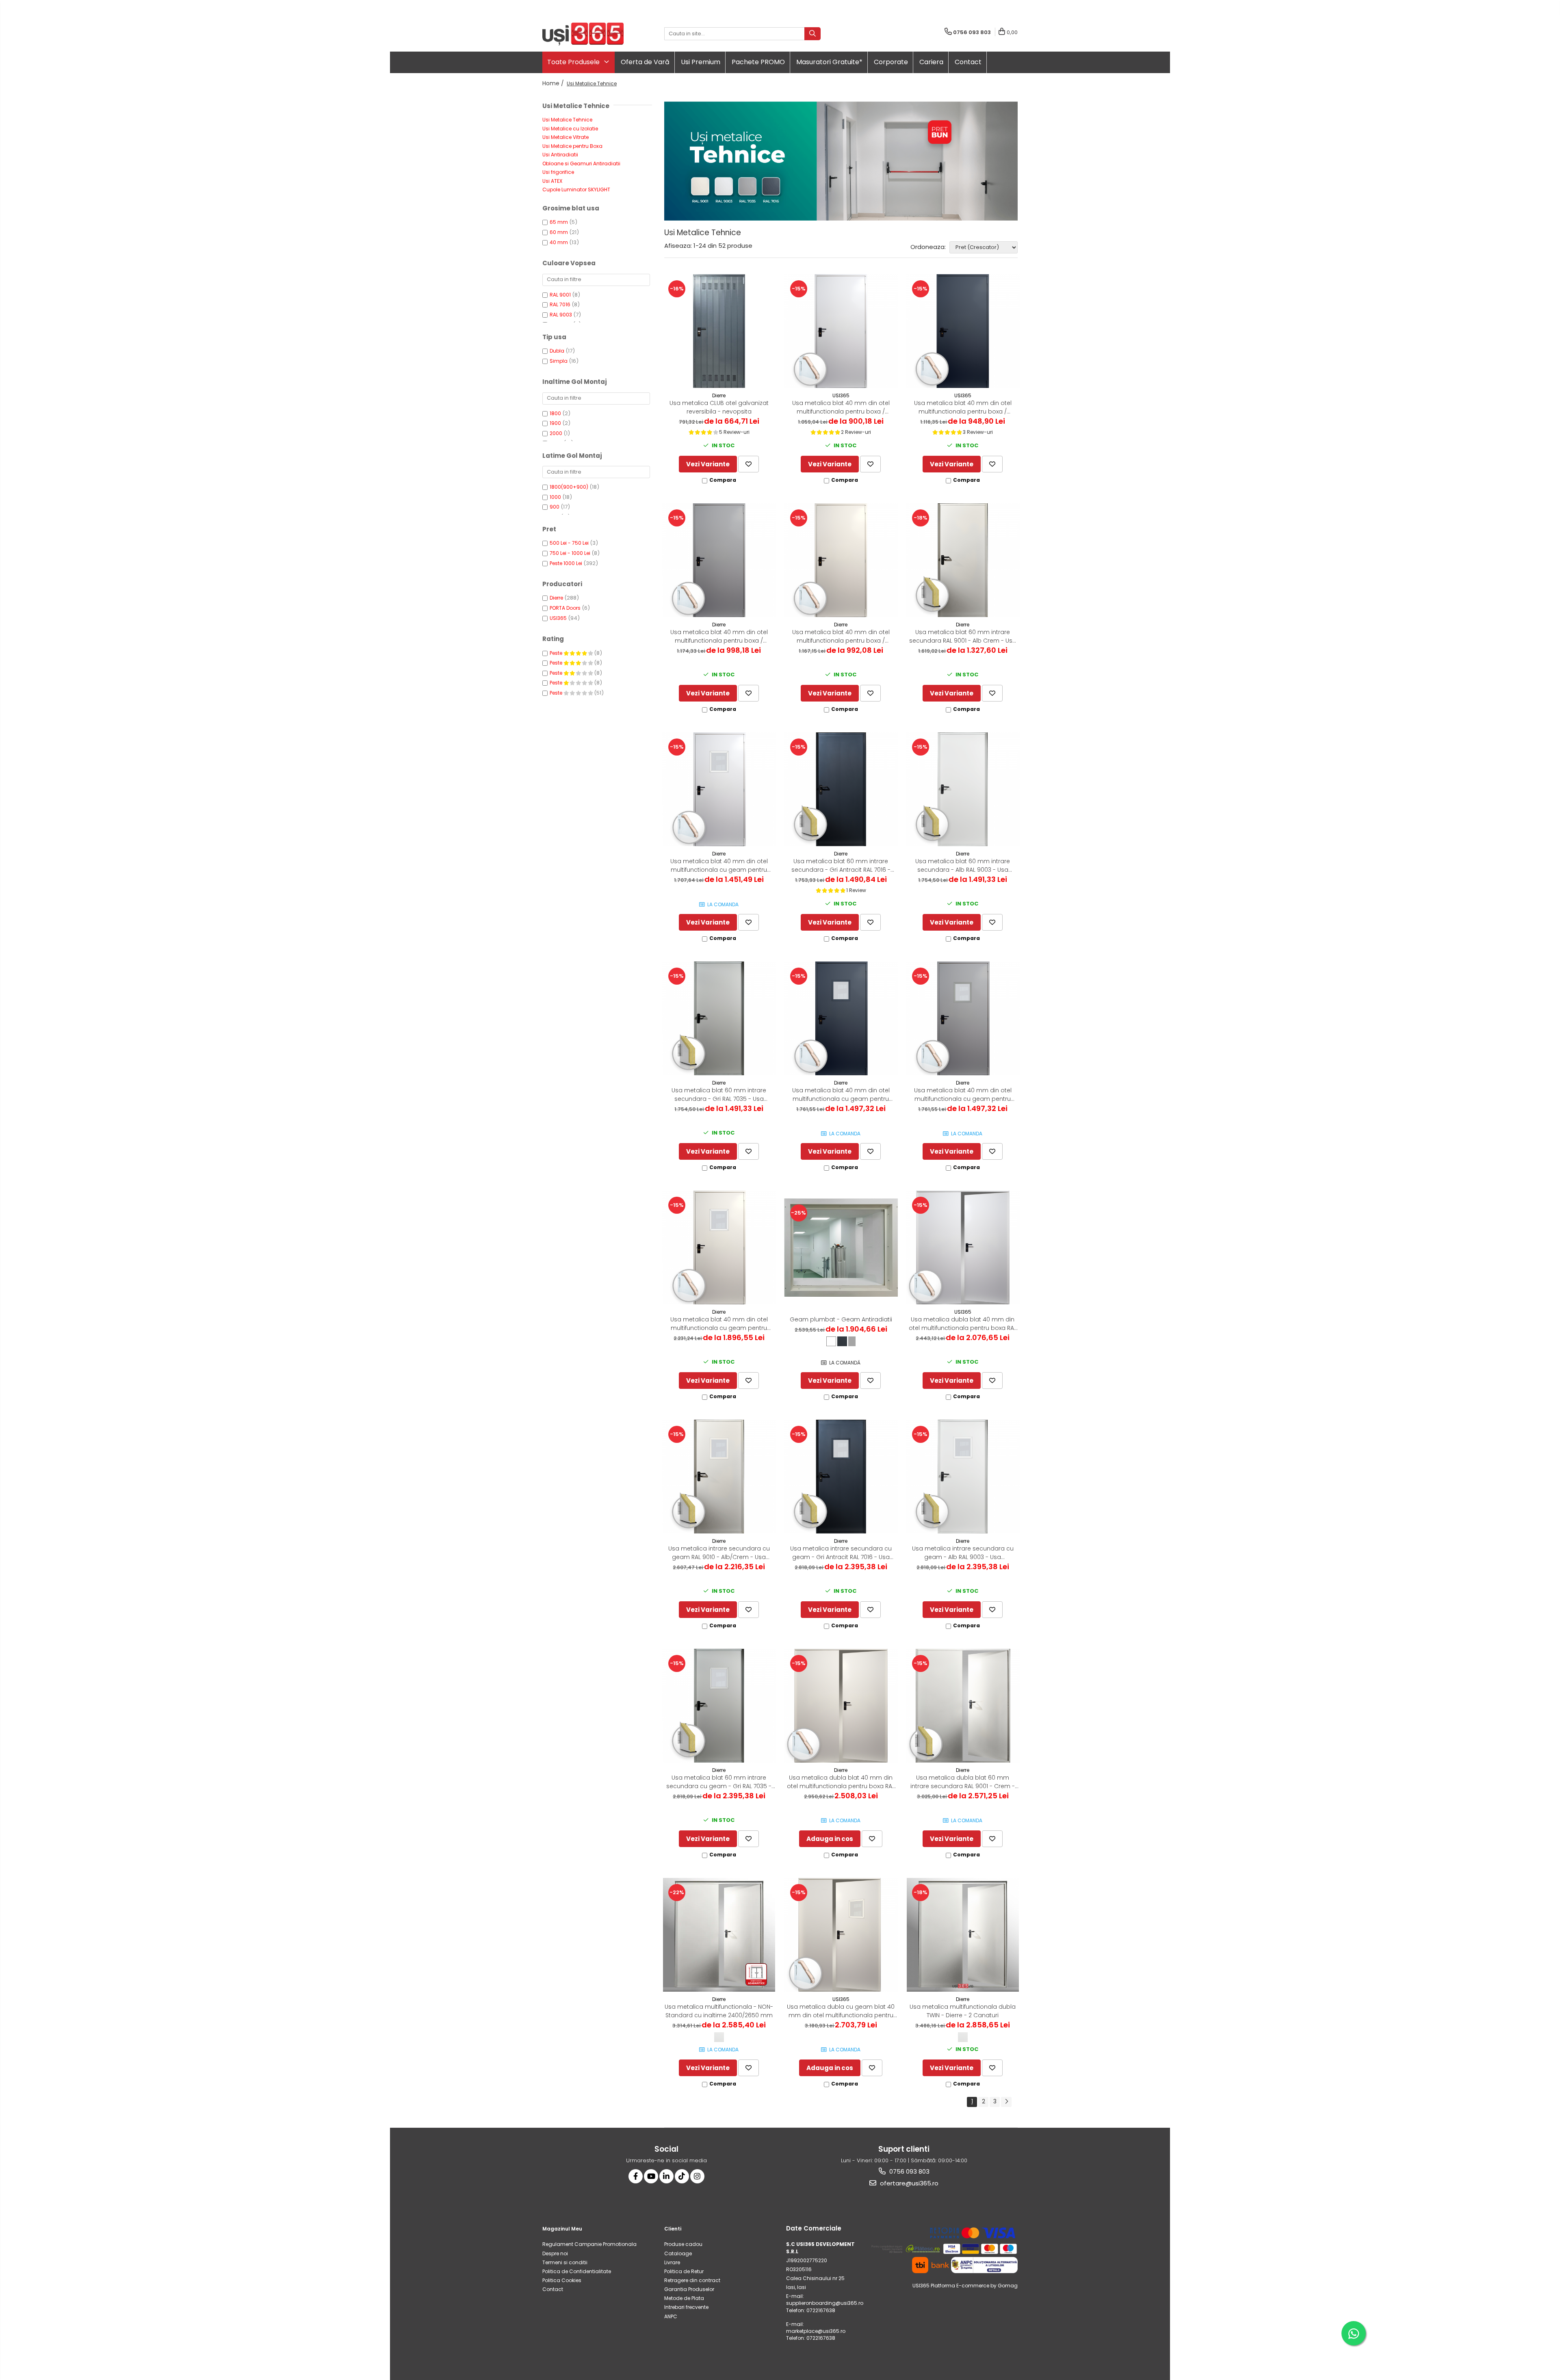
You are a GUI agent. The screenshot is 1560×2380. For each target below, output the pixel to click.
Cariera (931, 62)
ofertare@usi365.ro (908, 2183)
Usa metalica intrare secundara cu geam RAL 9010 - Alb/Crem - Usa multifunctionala (719, 1553)
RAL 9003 (561, 315)
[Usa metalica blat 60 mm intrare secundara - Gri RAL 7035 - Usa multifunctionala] (719, 1018)
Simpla (559, 361)
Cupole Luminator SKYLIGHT (576, 189)
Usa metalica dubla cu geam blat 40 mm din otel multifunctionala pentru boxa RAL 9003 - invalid (841, 2011)
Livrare (672, 2262)
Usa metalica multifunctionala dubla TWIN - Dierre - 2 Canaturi (963, 2011)
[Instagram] (697, 2176)
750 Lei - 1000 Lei (570, 553)
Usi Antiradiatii (560, 155)
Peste (557, 653)
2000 (556, 433)
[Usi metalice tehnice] (841, 161)
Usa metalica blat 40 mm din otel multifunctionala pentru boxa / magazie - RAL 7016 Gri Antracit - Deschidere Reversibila (963, 407)
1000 (555, 497)
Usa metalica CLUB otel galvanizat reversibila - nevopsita (719, 407)
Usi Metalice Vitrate (565, 137)
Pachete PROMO (758, 62)
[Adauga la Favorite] (749, 464)
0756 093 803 (909, 2171)
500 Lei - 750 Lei (569, 543)
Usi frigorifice (558, 172)
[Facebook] (636, 2176)
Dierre (556, 598)
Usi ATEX (552, 181)
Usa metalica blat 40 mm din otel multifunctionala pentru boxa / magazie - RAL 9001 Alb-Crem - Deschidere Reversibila (841, 637)
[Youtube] (651, 2176)
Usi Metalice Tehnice (567, 120)
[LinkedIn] (666, 2176)
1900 (555, 423)
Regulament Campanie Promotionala (589, 2244)
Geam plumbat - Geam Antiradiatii (841, 1319)
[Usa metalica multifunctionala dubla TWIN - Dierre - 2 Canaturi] (963, 1935)
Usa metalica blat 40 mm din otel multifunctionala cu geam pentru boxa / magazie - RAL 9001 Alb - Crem (719, 1324)
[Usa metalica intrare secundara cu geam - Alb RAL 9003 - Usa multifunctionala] (963, 1477)
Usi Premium (701, 62)
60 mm (559, 232)
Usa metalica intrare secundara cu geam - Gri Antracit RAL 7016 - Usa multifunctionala (841, 1553)
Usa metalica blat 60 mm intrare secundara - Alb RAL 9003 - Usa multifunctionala (963, 866)
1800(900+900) (569, 487)
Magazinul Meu (562, 2229)
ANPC (671, 2316)
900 (555, 507)
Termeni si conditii (565, 2262)
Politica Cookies (562, 2280)
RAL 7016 (560, 304)
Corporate (891, 62)
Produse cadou (683, 2244)
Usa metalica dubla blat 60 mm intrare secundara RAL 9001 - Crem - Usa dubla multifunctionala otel (963, 1782)
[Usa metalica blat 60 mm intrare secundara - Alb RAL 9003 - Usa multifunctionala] (963, 789)
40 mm (559, 242)
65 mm (559, 222)
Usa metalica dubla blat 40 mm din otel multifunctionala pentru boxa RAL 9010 (963, 1324)
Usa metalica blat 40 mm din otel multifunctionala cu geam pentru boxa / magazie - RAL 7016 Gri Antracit (841, 1095)
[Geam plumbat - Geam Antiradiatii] (841, 1247)
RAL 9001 (560, 295)
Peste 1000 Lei (566, 563)
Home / (554, 83)
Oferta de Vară (645, 62)
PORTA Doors (565, 608)
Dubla (557, 351)
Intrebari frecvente (686, 2307)
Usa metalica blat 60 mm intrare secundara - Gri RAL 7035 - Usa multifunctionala (719, 1095)
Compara (723, 480)
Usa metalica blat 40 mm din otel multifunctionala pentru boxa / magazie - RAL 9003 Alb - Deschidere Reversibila (841, 407)
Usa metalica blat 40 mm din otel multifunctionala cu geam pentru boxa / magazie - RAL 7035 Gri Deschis (963, 1095)
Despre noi (555, 2253)
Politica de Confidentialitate (577, 2271)
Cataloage (678, 2253)
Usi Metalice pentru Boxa (572, 146)
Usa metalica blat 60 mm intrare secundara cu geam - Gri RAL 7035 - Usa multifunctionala (719, 1782)
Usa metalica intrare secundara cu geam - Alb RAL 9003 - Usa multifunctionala (963, 1553)
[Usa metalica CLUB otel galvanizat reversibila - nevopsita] (719, 331)
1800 (555, 413)
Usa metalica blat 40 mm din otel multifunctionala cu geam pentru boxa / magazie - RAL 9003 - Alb (719, 866)
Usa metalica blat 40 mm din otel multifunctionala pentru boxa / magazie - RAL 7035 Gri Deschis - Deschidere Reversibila (719, 637)
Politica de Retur (684, 2271)
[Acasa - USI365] (583, 34)
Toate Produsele (574, 62)
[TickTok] (682, 2176)
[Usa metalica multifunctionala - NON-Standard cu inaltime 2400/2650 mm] (719, 1935)
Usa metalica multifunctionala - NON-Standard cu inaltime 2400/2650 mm (719, 2011)
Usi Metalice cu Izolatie (570, 129)
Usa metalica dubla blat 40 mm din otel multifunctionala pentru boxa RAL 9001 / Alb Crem (841, 1782)
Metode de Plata (684, 2298)
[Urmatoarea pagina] (1006, 2102)
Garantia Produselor (689, 2289)
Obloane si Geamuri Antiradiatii (581, 164)
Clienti (673, 2229)
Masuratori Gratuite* (829, 62)
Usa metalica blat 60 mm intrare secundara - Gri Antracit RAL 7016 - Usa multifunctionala (841, 866)
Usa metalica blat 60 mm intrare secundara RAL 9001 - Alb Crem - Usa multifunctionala (963, 637)
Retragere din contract (692, 2280)
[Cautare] (812, 34)
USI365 (558, 618)
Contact (968, 62)
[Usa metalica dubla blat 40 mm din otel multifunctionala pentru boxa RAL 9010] (963, 1247)
